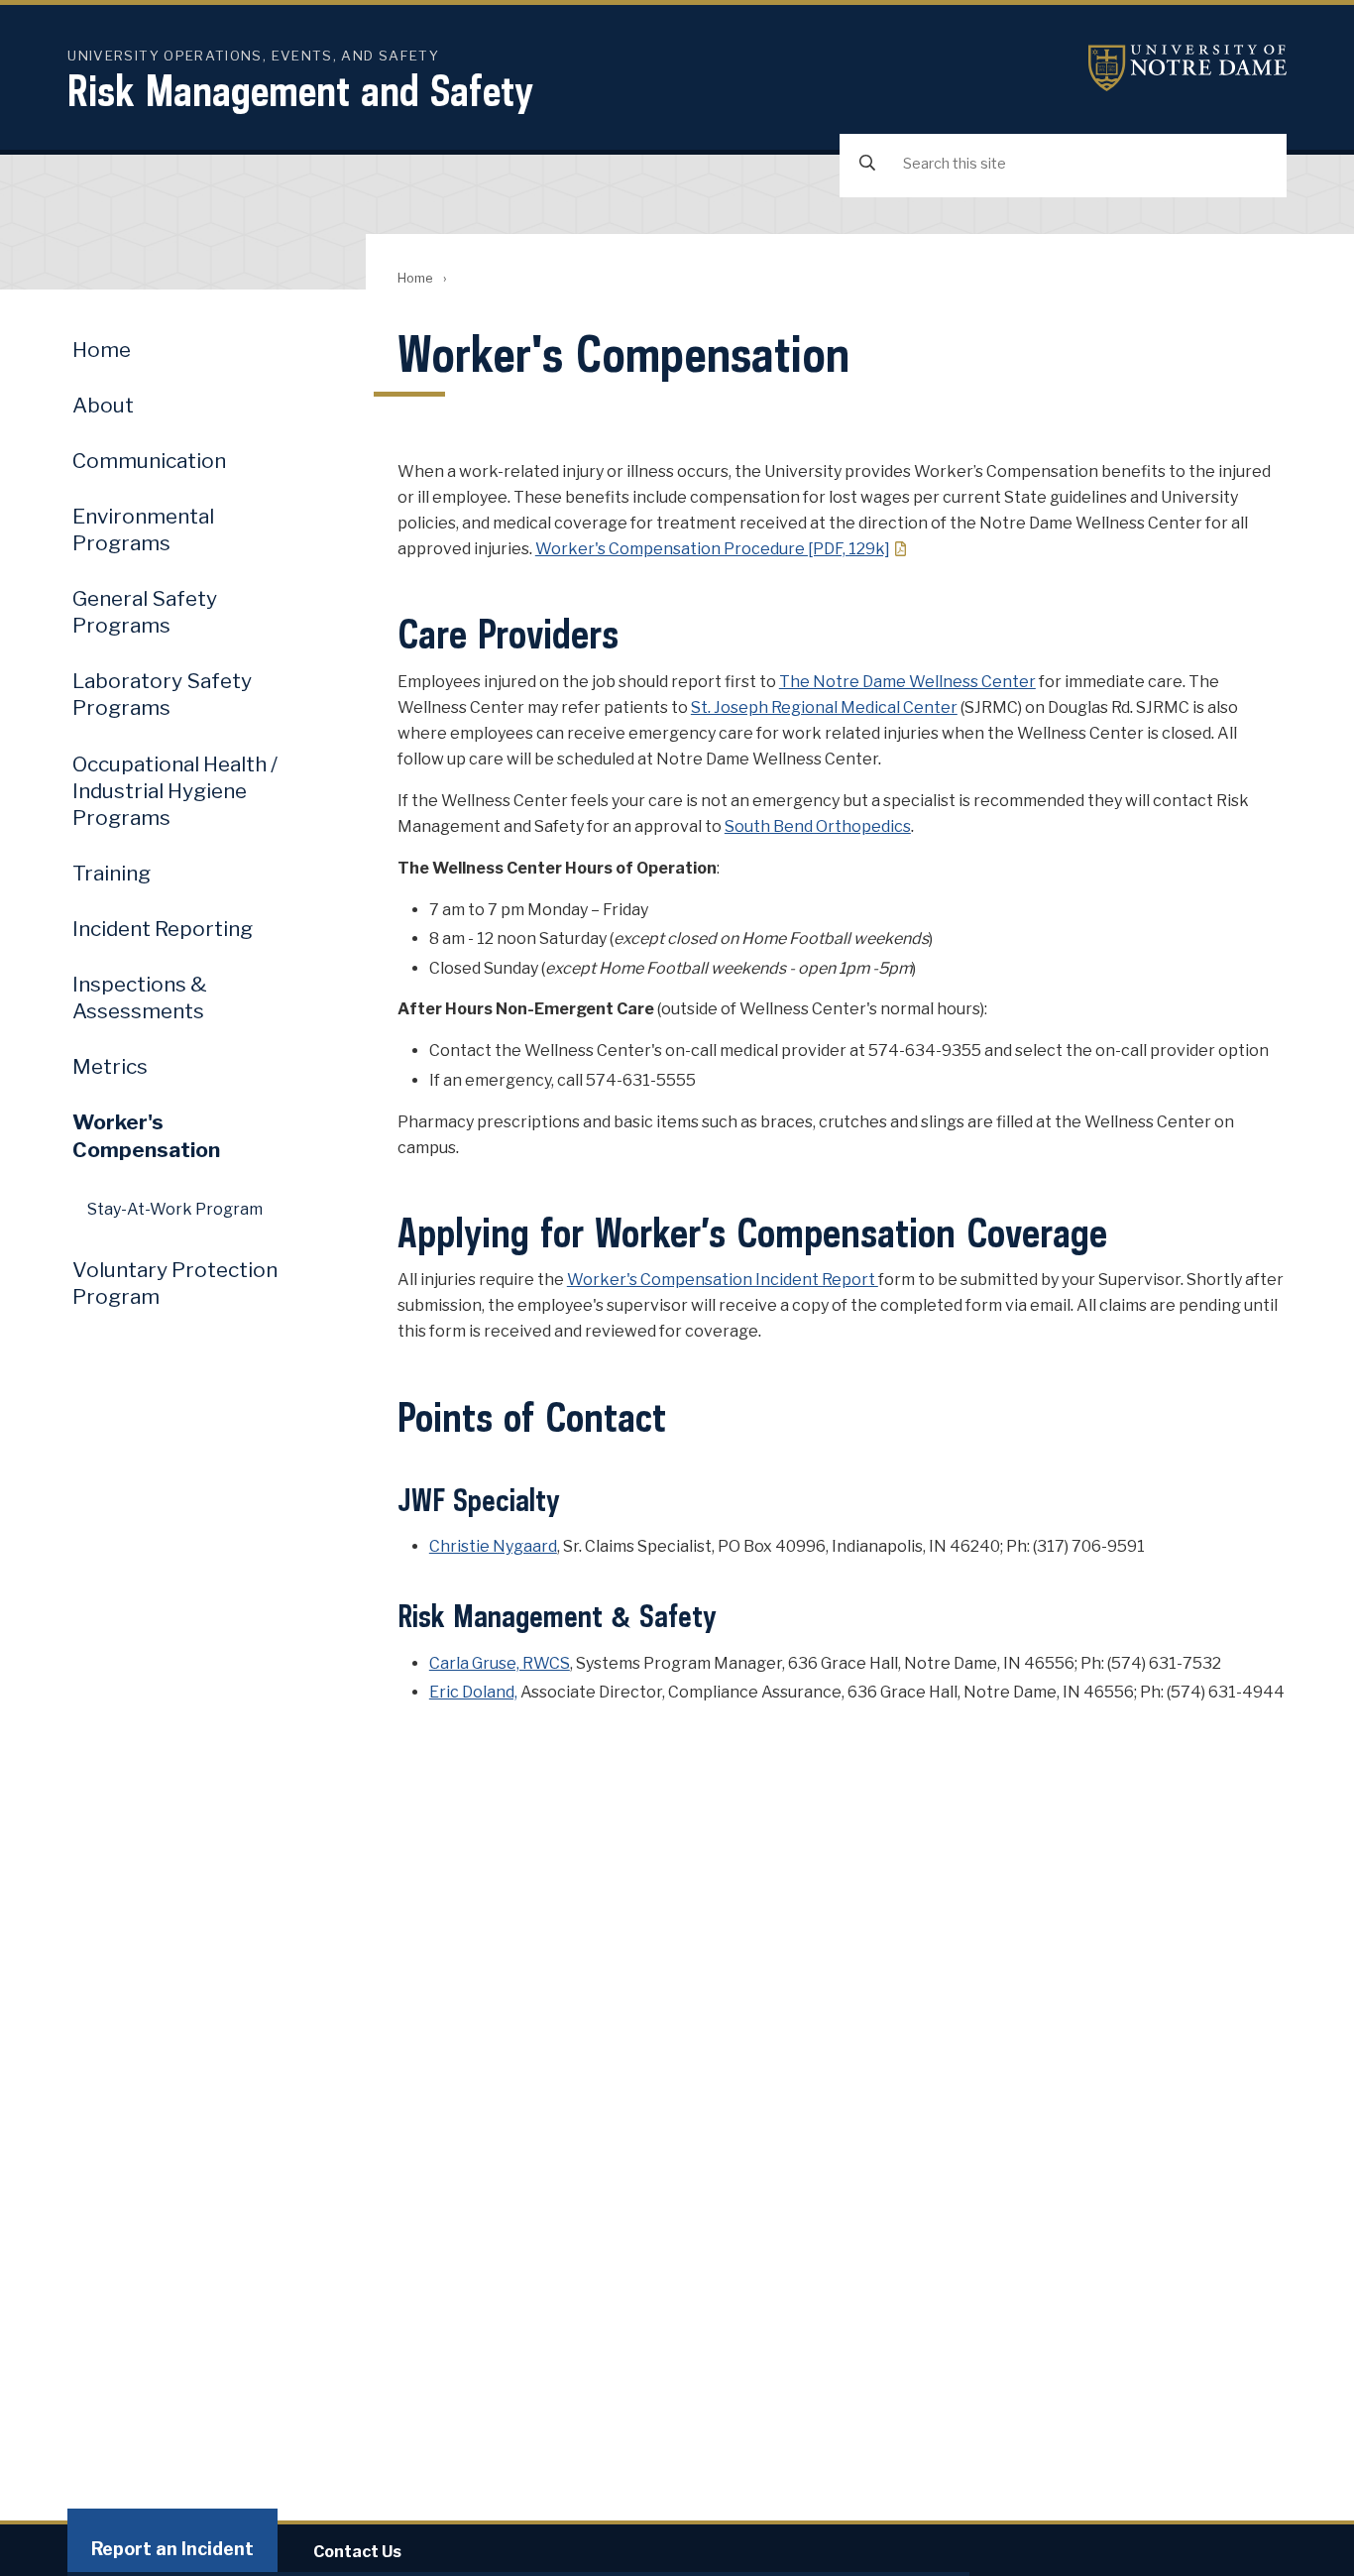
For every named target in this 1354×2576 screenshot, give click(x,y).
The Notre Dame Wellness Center (907, 682)
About (103, 405)
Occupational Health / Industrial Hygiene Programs (175, 791)
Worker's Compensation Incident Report (723, 1280)
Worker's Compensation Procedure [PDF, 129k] (713, 549)
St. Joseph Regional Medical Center (824, 707)
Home (415, 278)
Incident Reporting (163, 929)
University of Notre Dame (1187, 68)
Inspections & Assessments (140, 997)
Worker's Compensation (146, 1135)
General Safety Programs (145, 612)
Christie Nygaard (493, 1546)
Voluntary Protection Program (175, 1283)
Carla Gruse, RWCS (500, 1663)
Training (112, 873)
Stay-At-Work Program (175, 1209)
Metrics (110, 1066)
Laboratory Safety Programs (162, 694)
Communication (149, 461)
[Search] (867, 164)
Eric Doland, (473, 1692)
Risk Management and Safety (300, 90)
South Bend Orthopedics (818, 826)
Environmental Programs (143, 529)
